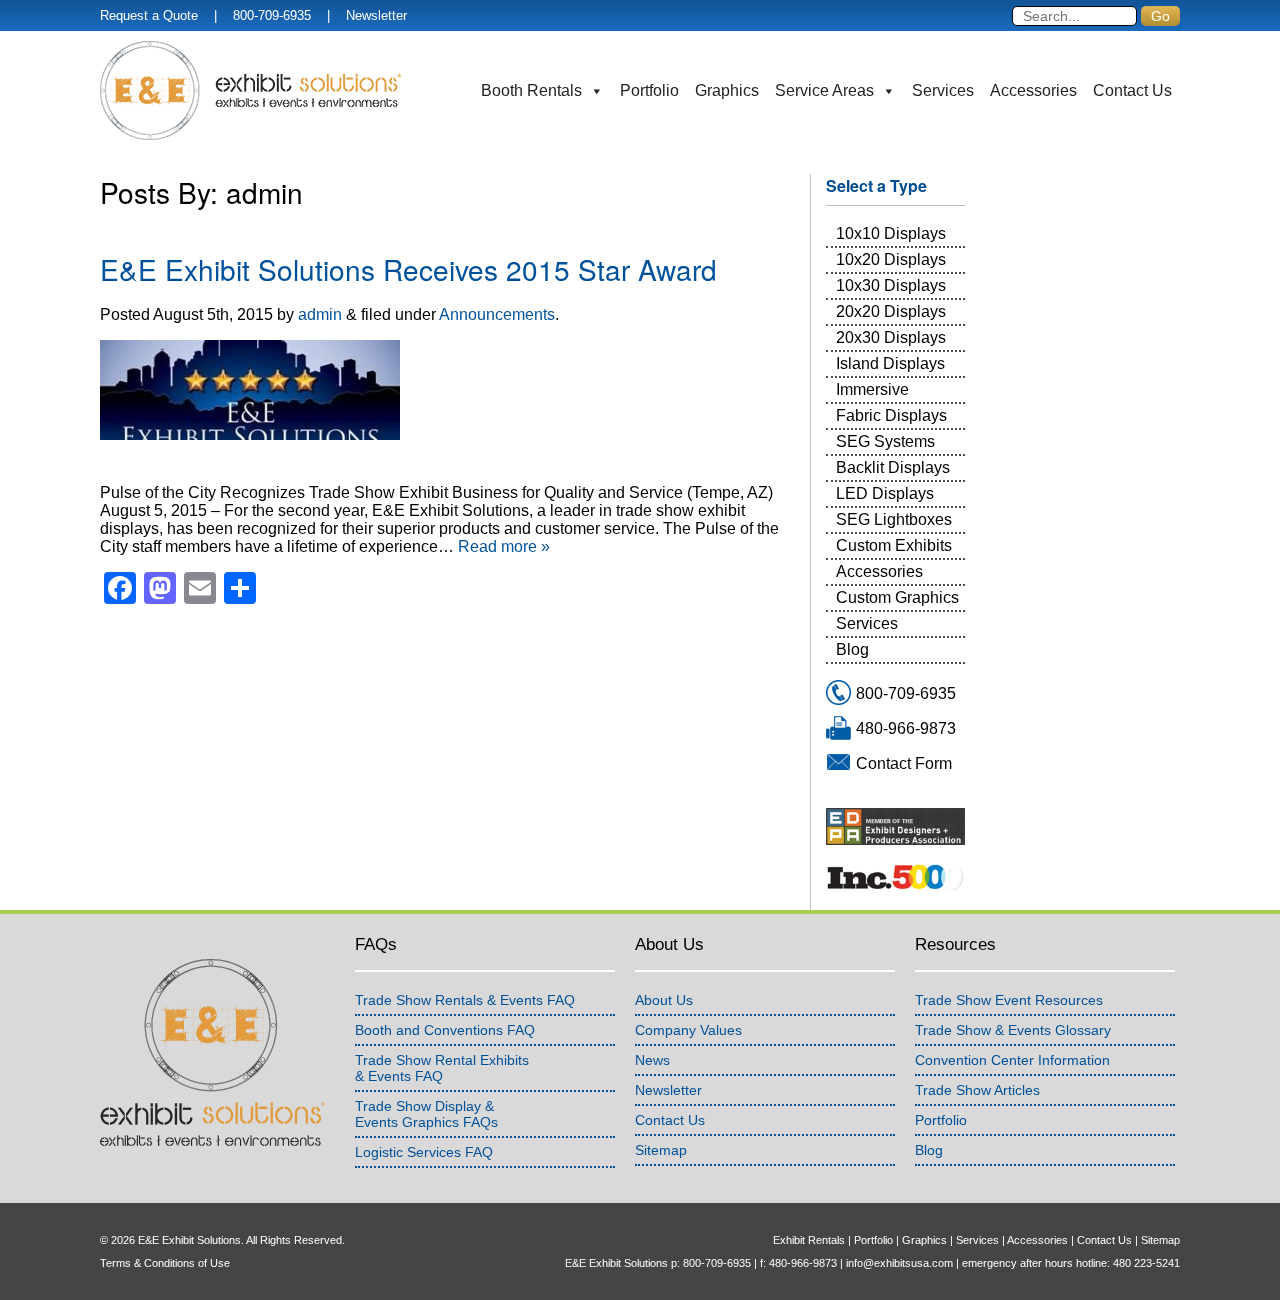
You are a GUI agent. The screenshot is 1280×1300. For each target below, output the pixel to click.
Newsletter (376, 15)
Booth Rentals (531, 90)
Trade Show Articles (977, 1090)
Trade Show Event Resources (1009, 1000)
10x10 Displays (891, 233)
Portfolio (649, 90)
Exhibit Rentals (809, 1240)
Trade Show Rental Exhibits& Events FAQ (442, 1068)
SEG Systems (885, 441)
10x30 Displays (891, 285)
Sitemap (661, 1150)
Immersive (872, 389)
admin (320, 314)
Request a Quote (149, 15)
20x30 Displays (891, 337)
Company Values (688, 1030)
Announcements (497, 314)
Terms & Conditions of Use (165, 1263)
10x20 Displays (891, 259)
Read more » (504, 546)
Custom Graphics (897, 597)
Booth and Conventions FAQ (445, 1030)
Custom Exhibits (894, 545)
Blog (852, 649)
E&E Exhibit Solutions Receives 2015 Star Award (408, 269)
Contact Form (904, 763)
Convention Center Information (1012, 1060)
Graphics (727, 90)
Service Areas (824, 90)
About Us (664, 1000)
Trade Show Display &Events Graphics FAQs (426, 1114)
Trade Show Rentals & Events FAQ (465, 1000)
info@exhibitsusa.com (899, 1263)
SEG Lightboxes (894, 519)
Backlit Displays (893, 467)
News (652, 1060)
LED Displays (885, 493)
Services (943, 90)
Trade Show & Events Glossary (1013, 1030)
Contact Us (1132, 90)
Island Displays (890, 363)
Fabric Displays (891, 415)
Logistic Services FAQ (424, 1152)
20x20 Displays (891, 311)
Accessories (1033, 90)
